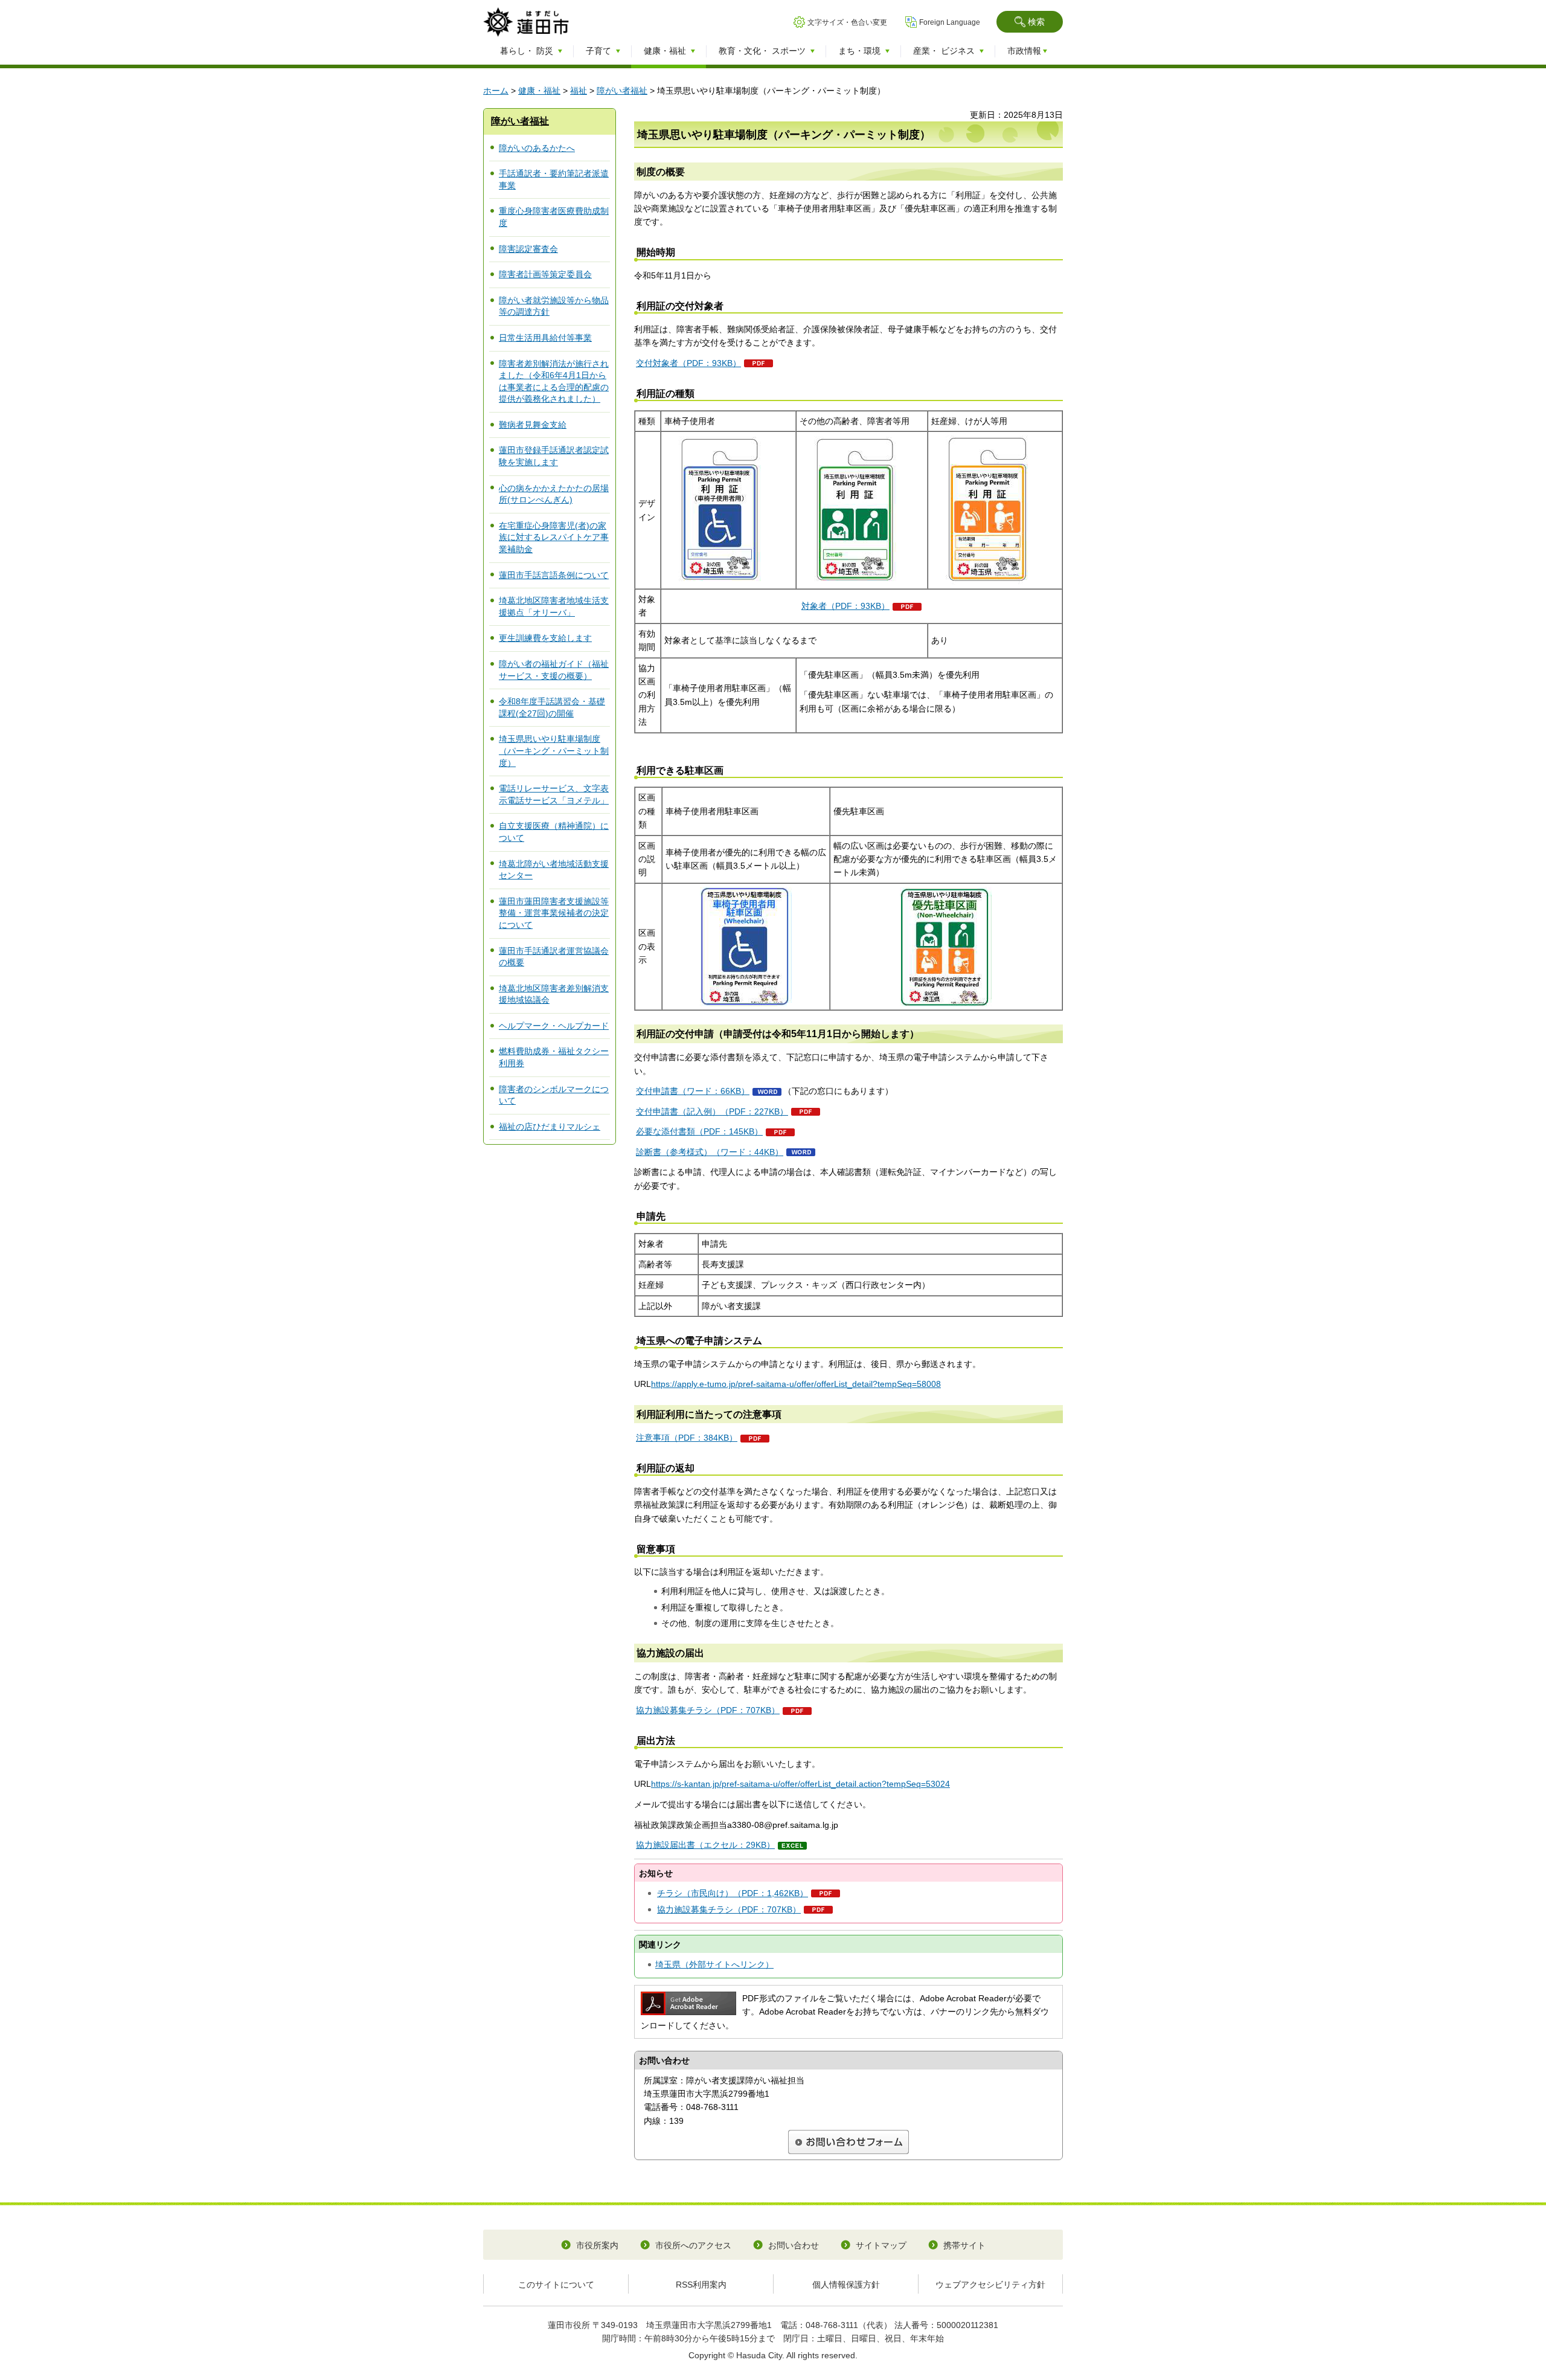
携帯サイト (964, 2245)
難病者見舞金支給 (533, 425)
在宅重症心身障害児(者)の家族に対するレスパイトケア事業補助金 (554, 537)
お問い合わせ (794, 2245)
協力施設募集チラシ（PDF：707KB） (708, 1710)
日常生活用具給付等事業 (545, 338)
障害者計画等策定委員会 (545, 274)
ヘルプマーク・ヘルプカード (554, 1026)
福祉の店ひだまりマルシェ (550, 1127)
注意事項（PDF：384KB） (687, 1438)
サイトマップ (881, 2245)
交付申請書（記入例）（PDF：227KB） (712, 1111)
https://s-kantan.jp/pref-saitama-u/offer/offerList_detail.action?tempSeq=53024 (800, 1784)
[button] (1030, 22)
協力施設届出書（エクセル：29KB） (705, 1845)
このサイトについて (556, 2285)
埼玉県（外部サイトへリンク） (714, 1964)
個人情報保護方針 (846, 2285)
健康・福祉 (539, 91)
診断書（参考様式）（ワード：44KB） (710, 1152)
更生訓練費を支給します (545, 638)
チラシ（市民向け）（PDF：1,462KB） (733, 1893)
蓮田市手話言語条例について (554, 575)
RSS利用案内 (701, 2285)
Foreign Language (950, 22)
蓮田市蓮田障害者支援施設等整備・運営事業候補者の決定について (554, 913)
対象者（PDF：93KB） (845, 606)
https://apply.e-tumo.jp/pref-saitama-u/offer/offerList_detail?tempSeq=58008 (796, 1384)
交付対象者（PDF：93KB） (688, 363)
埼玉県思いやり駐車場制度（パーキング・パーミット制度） (554, 751)
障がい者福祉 (622, 91)
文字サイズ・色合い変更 (847, 22)
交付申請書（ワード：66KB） (693, 1091)
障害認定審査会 (528, 249)
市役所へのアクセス (693, 2245)
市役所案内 (597, 2245)
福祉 (579, 91)
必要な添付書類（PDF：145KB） (699, 1131)
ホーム (496, 91)
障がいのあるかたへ (537, 148)
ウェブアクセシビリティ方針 (990, 2285)
